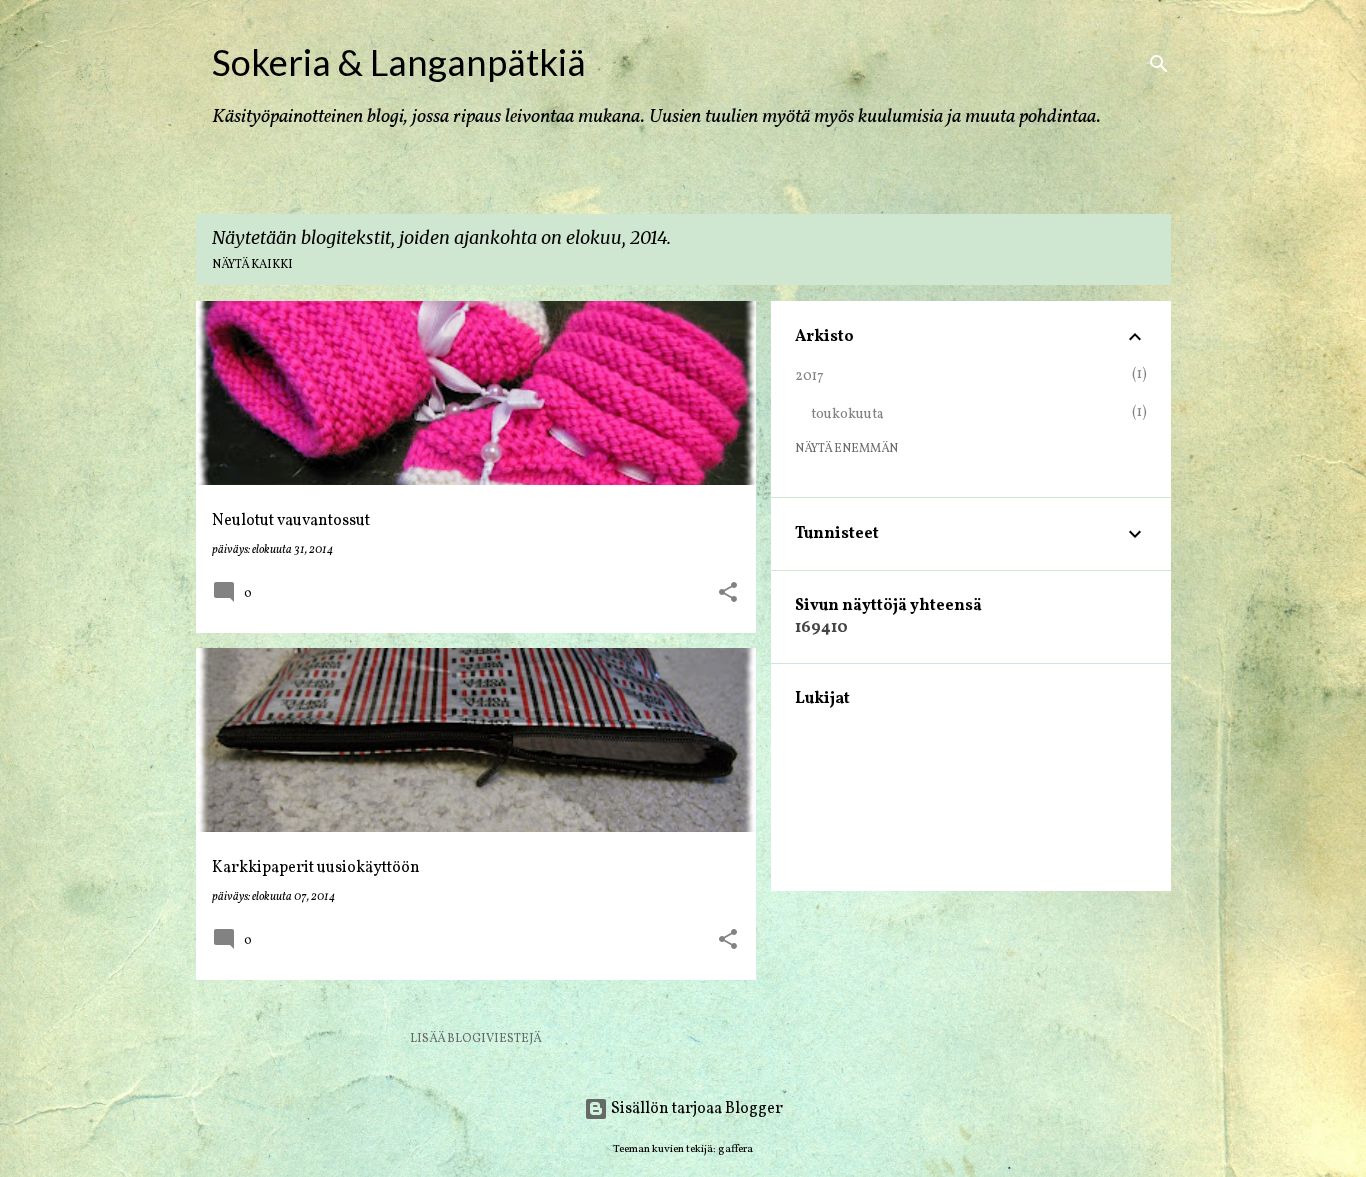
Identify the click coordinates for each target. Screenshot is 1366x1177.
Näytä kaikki (252, 265)
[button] (728, 594)
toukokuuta (847, 414)
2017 (809, 376)
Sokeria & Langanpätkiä (399, 62)
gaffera (735, 1149)
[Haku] (1159, 64)
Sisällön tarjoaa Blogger (695, 1109)
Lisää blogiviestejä (475, 1039)
